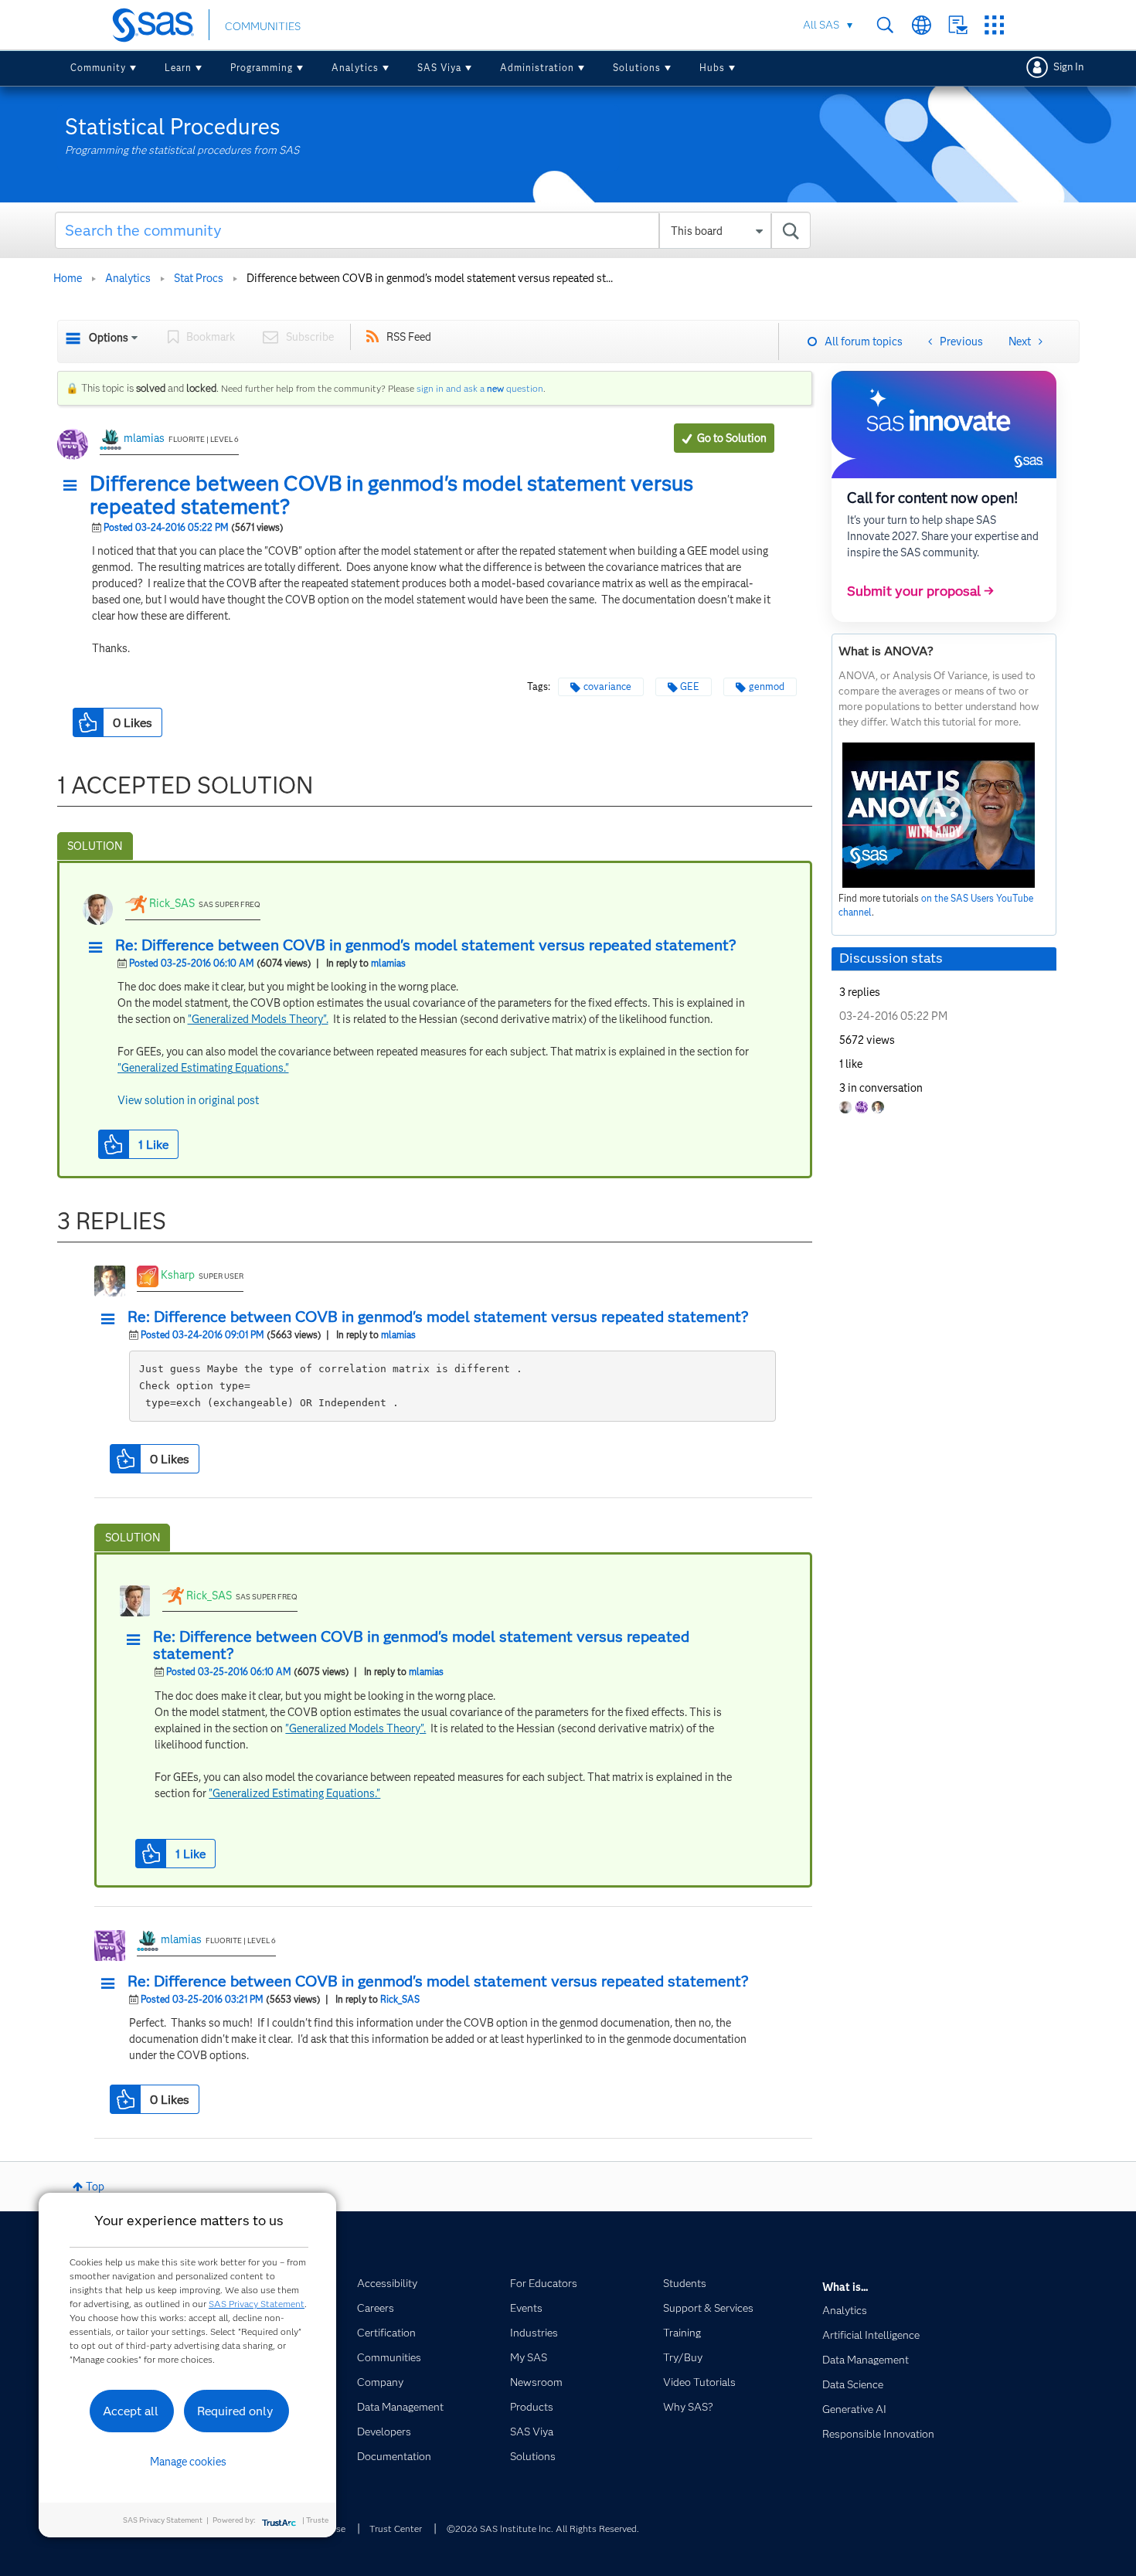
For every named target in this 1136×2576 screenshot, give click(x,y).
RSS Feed (409, 337)
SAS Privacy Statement (257, 2304)
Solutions (637, 68)
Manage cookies (188, 2462)
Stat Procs (199, 278)
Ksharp (178, 1275)
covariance (607, 686)
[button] (74, 486)
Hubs (712, 68)
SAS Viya (439, 68)
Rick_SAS (172, 903)
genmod (767, 686)
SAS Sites (994, 25)
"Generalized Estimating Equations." (203, 1068)
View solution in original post (188, 1100)
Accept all (131, 2411)
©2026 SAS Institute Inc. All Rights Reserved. (543, 2528)
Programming (262, 68)
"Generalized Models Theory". (258, 1019)
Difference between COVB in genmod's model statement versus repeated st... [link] (430, 278)
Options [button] (109, 338)
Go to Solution (732, 438)
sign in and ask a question (480, 388)
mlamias (144, 438)
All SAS (821, 25)
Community (98, 68)
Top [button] (95, 2187)
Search (885, 25)
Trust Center (396, 2528)
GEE (690, 686)
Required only (235, 2411)
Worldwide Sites (922, 25)
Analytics (355, 68)
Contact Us (958, 25)
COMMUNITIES (263, 26)
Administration (537, 68)
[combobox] (433, 230)
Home (68, 278)
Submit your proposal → (920, 591)
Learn (178, 68)
